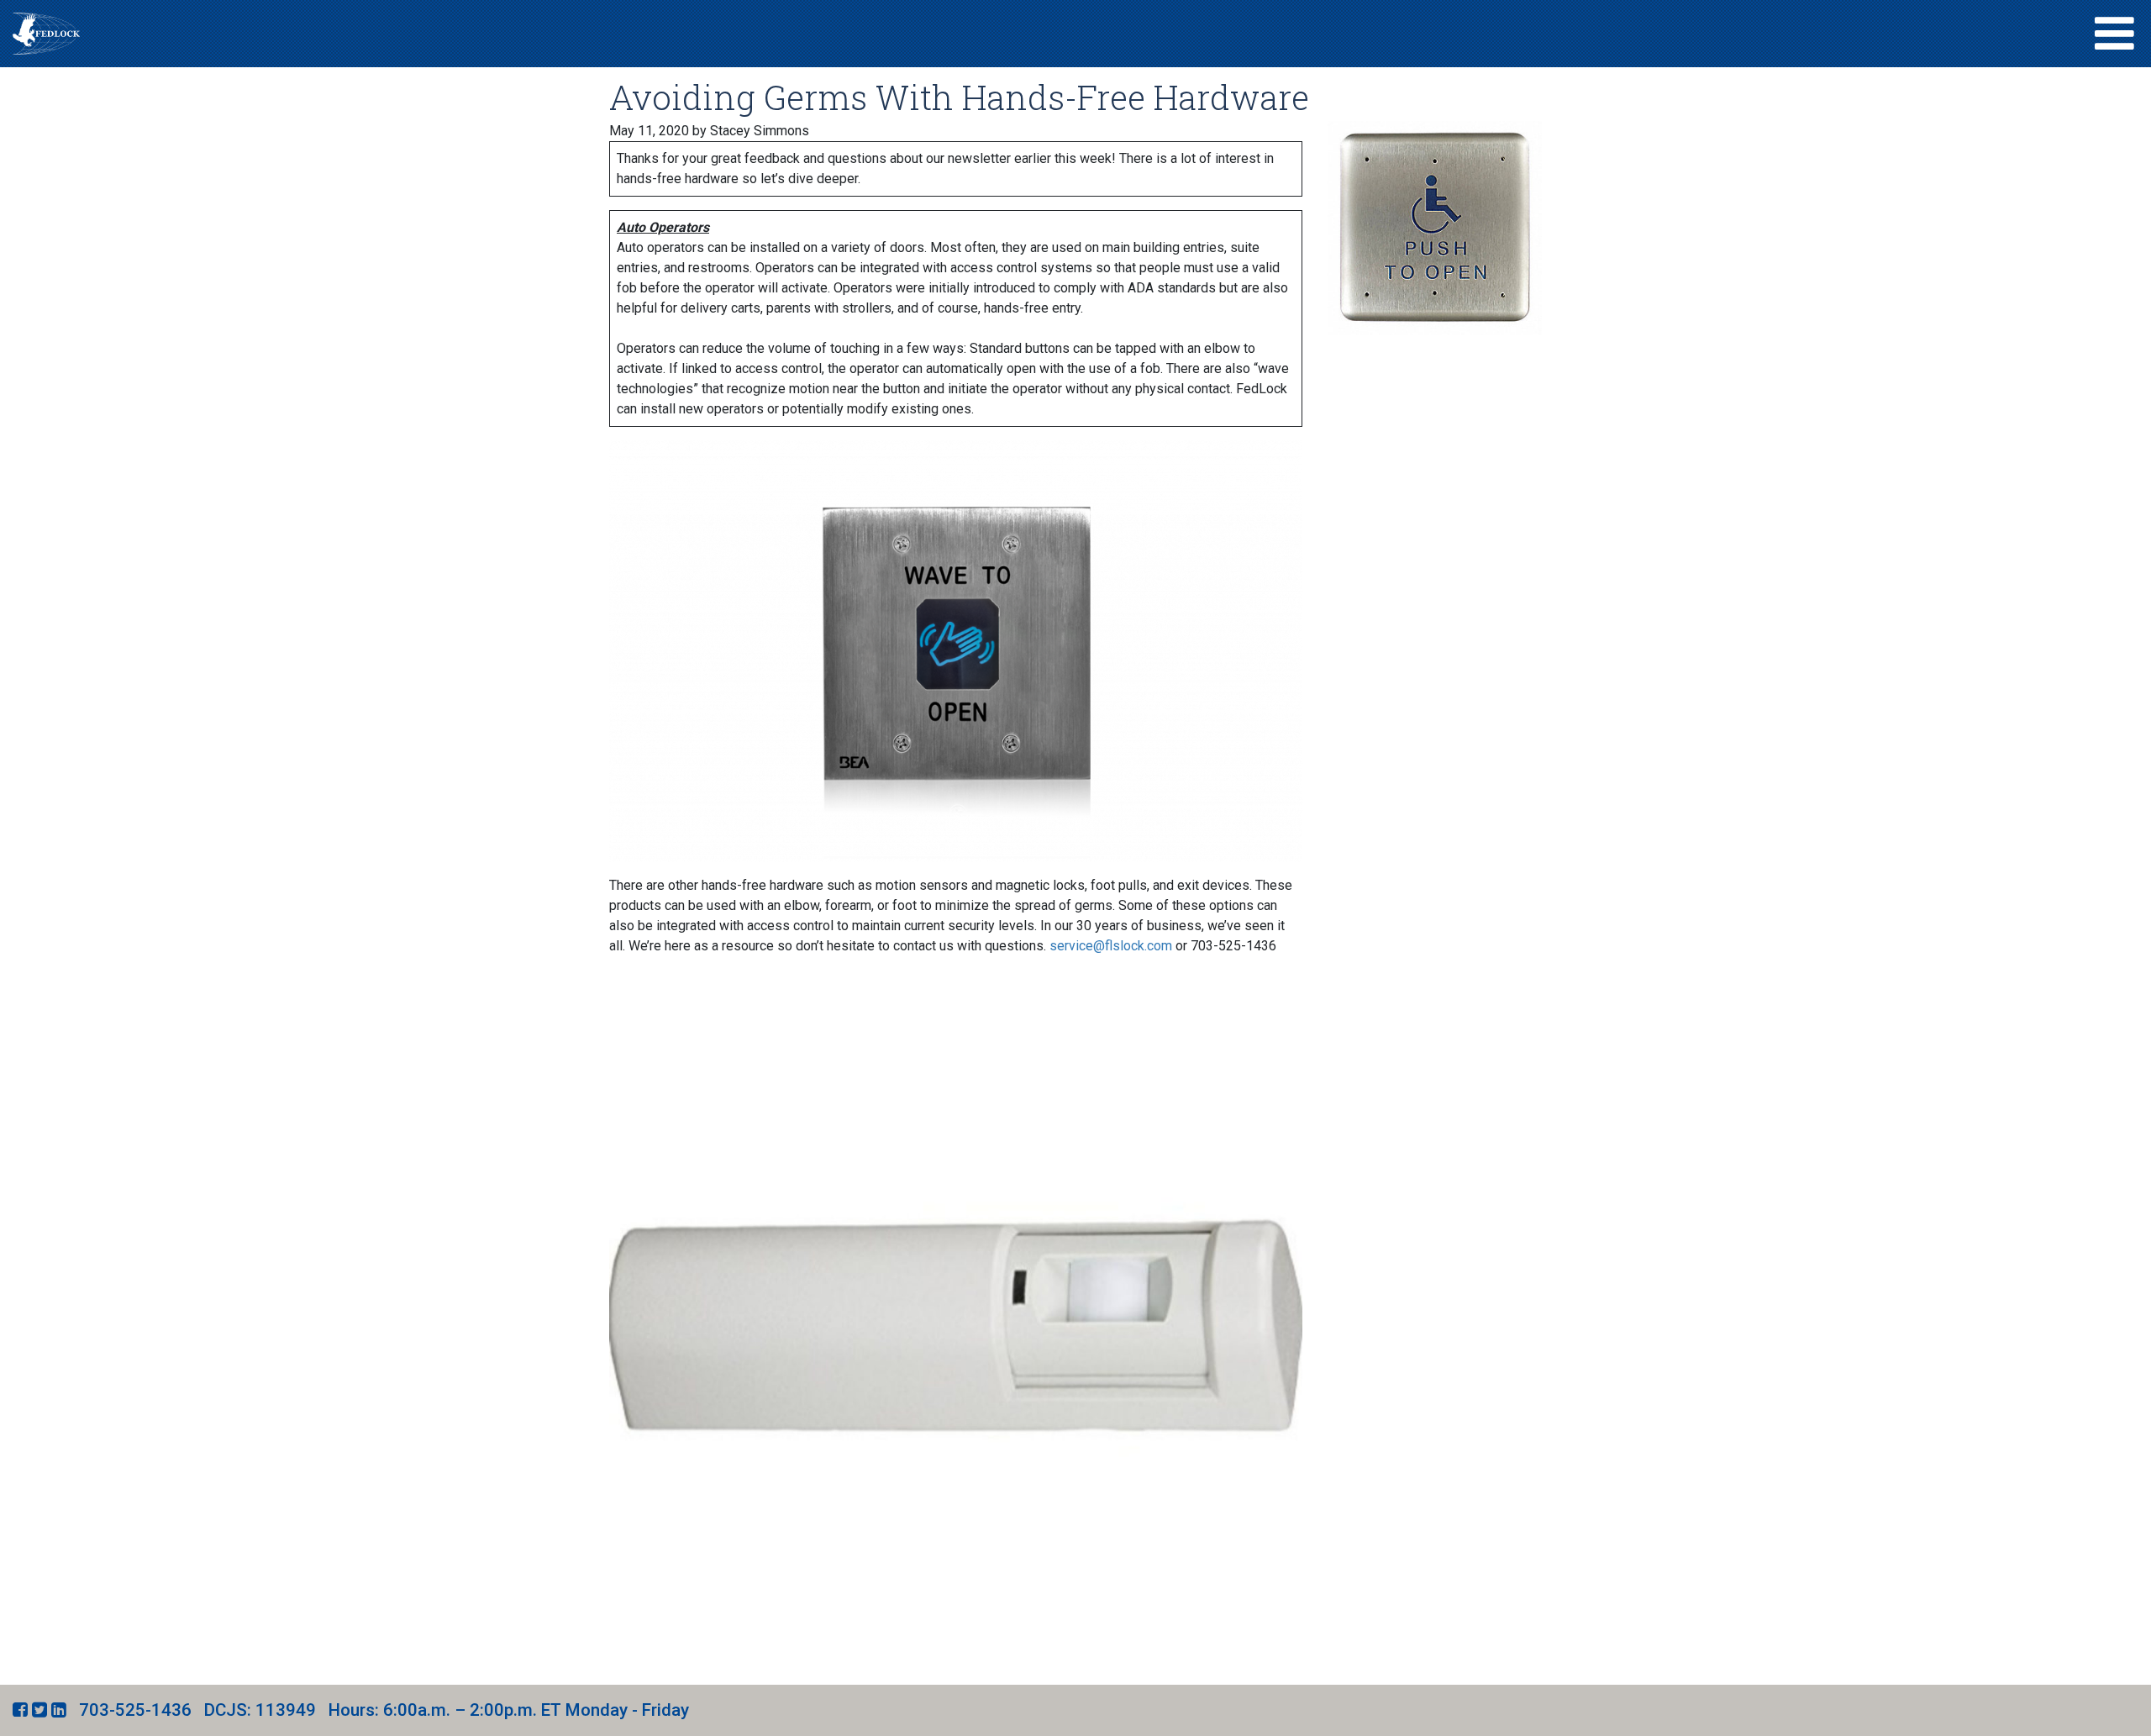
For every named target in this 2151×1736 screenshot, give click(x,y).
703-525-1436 (135, 1710)
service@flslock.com (1111, 946)
